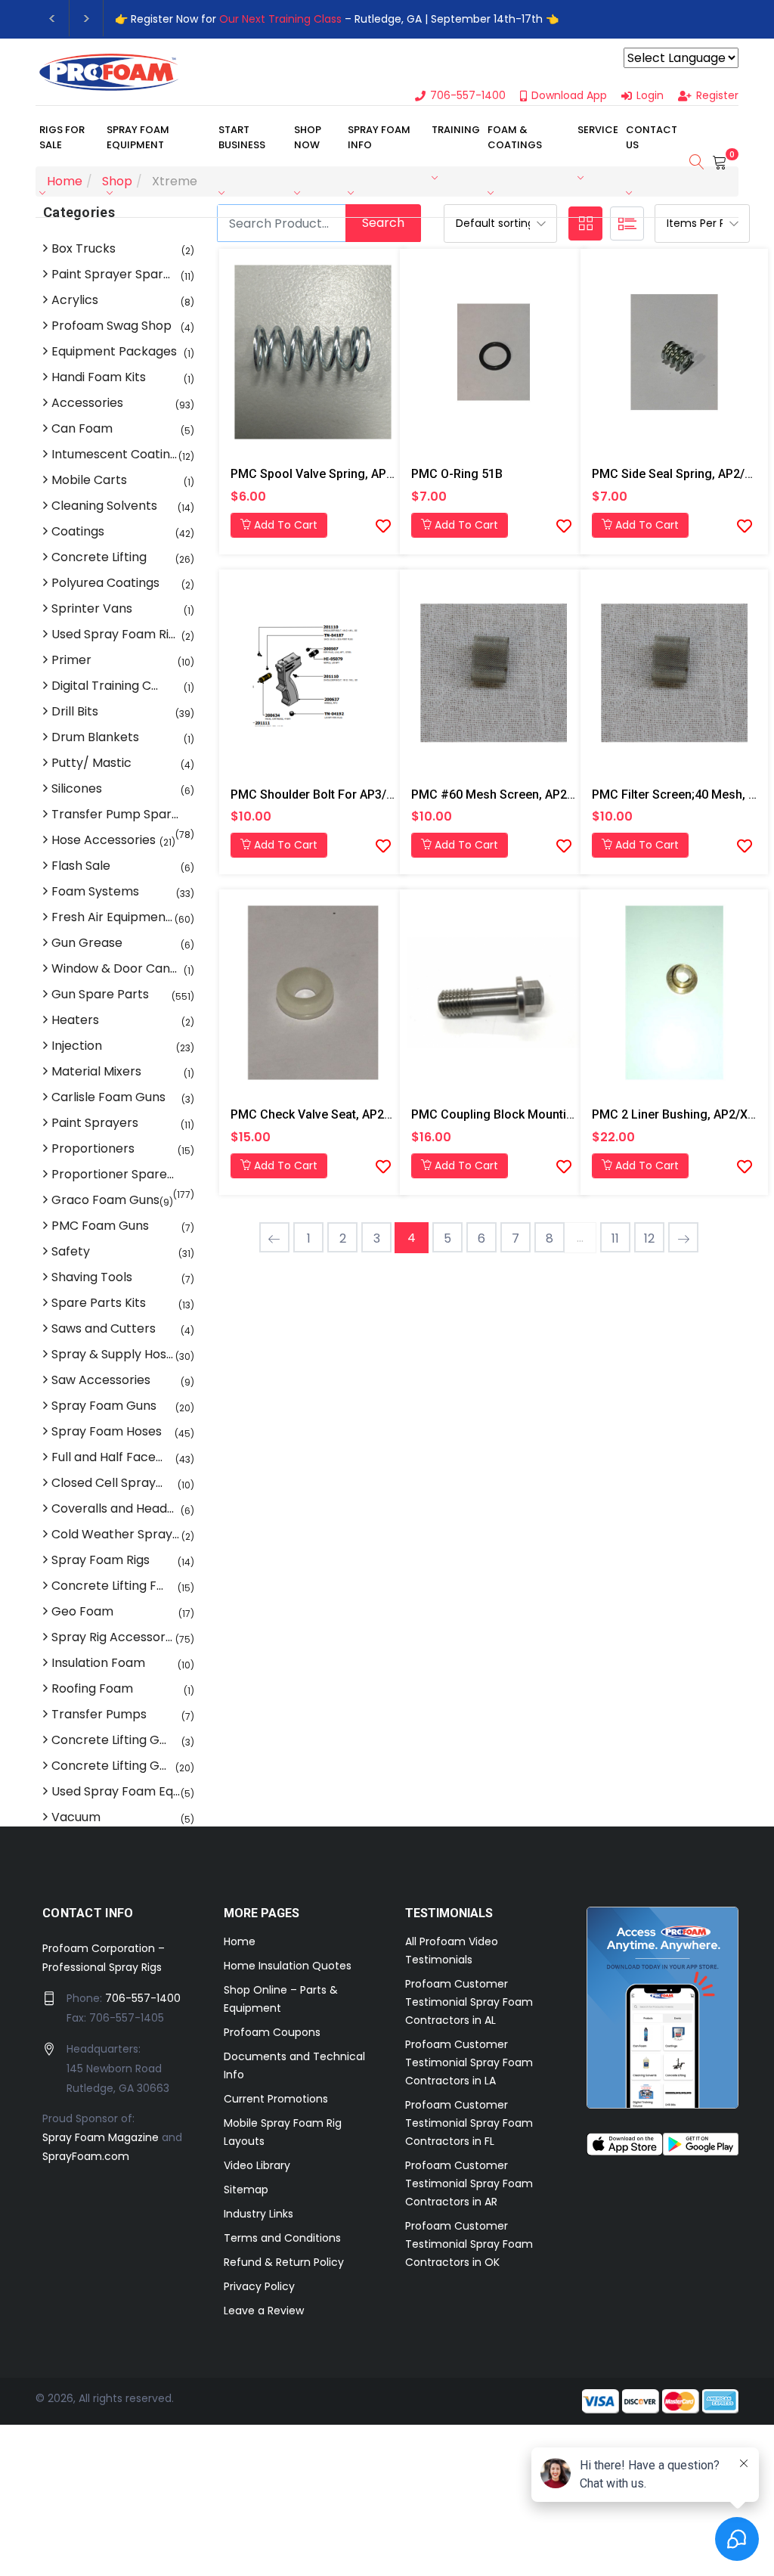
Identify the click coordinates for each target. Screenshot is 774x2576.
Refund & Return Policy (284, 2262)
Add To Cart (284, 525)
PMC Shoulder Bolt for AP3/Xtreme (328, 795)
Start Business (242, 137)
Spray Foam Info (379, 137)
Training (456, 130)
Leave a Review (264, 2311)
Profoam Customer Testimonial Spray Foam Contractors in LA (469, 2062)
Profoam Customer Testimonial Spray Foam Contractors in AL (469, 2002)
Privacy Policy (259, 2286)
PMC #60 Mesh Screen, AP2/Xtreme (511, 795)
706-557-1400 (143, 1998)
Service (598, 130)
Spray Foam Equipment (138, 137)
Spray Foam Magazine (101, 2137)
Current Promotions (276, 2099)
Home (240, 1941)
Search (383, 223)
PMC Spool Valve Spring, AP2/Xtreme (334, 474)
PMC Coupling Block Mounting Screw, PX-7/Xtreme (553, 1114)
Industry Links (259, 2214)
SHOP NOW (308, 137)
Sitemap (246, 2190)
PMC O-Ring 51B (457, 474)
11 (615, 1238)
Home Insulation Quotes (288, 1966)
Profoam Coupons (272, 2032)
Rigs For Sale (62, 137)
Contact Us (652, 137)
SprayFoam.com (86, 2156)
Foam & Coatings (515, 137)
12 (649, 1238)
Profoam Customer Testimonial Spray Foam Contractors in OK (469, 2244)
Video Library (257, 2165)
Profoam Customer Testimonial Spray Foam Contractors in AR (469, 2183)
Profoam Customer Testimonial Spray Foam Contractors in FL (469, 2123)
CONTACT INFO (88, 1913)
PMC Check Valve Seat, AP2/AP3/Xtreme (343, 1114)
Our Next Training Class (280, 19)
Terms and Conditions (282, 2238)
